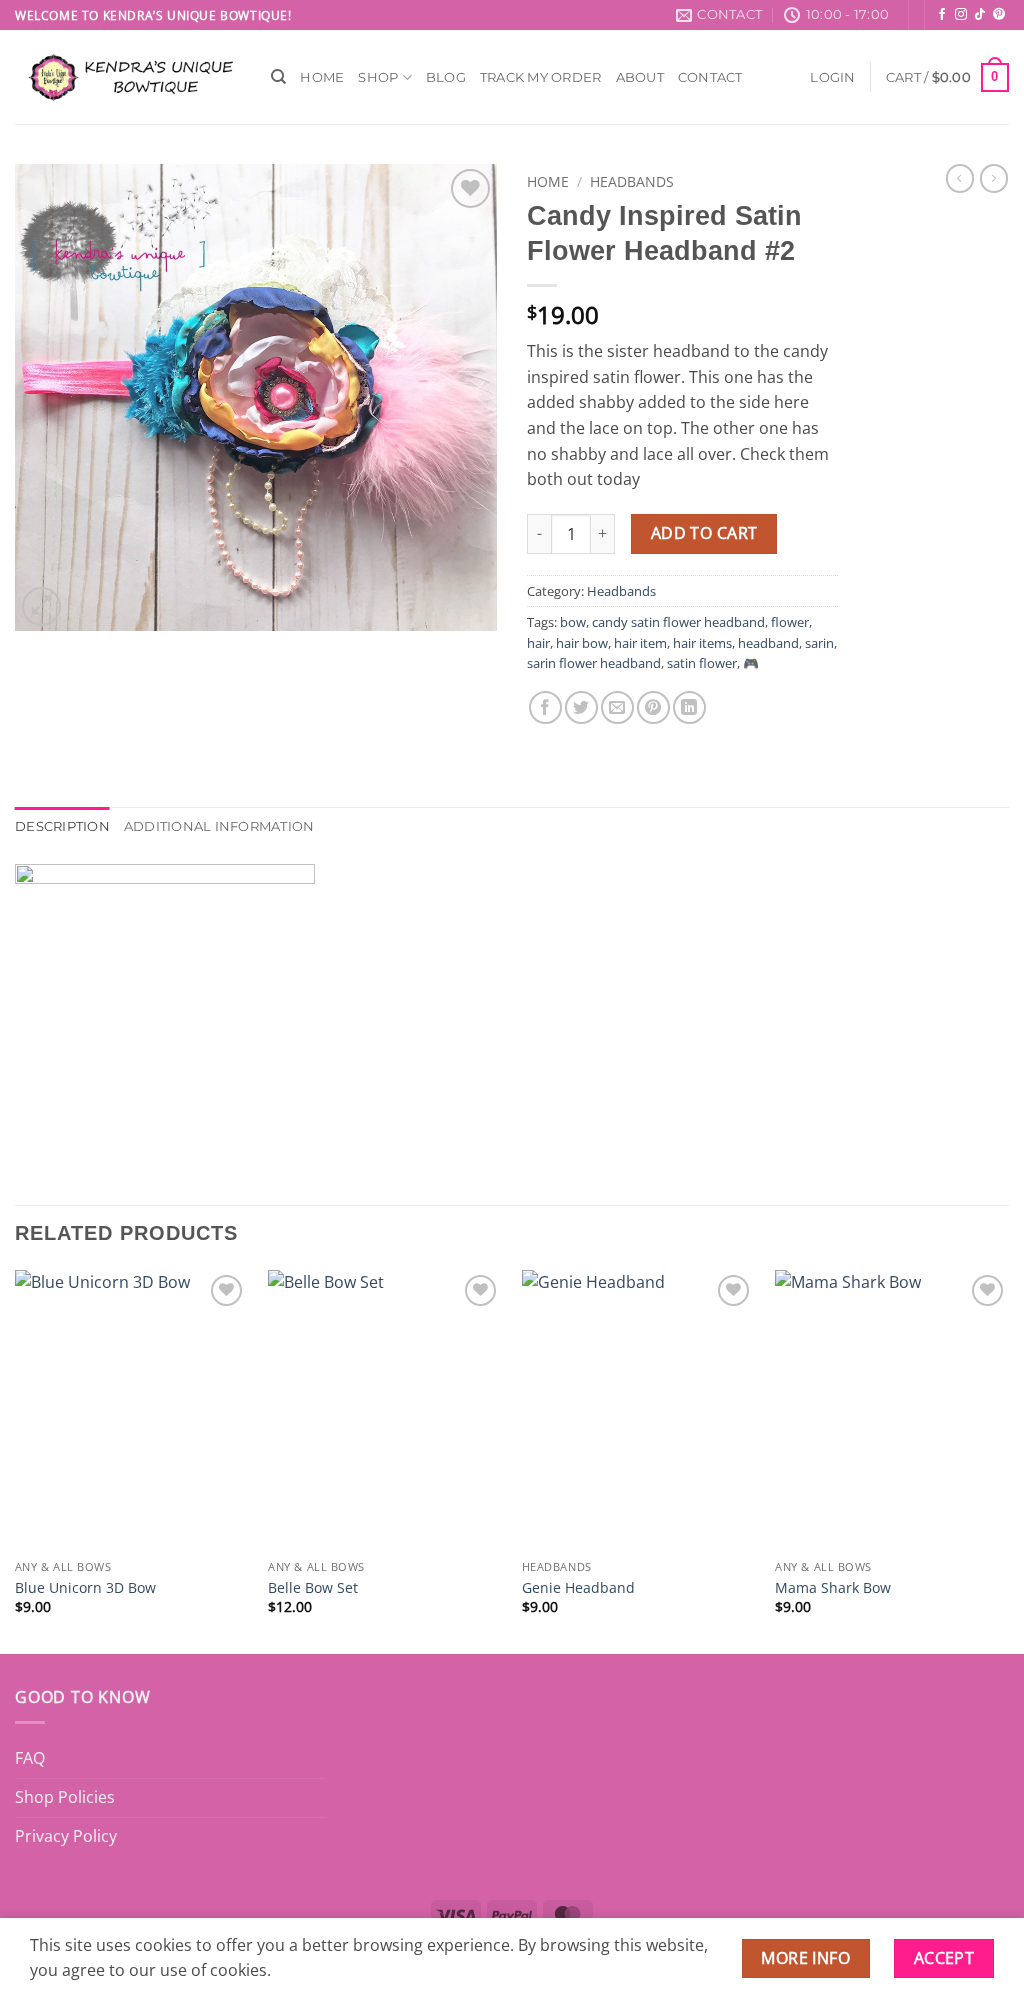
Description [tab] (62, 826)
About (640, 77)
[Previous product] (994, 178)
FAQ (30, 1758)
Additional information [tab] (219, 826)
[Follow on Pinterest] (999, 15)
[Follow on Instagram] (961, 15)
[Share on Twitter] (581, 707)
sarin (819, 643)
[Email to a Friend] (617, 707)
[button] (832, 77)
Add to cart (704, 533)
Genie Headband (578, 1588)
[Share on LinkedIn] (689, 707)
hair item (640, 643)
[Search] (278, 77)
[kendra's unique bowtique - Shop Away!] (128, 77)
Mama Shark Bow (833, 1588)
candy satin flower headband (678, 622)
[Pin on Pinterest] (653, 707)
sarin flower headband (594, 663)
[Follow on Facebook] (942, 15)
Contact (710, 77)
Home (322, 77)
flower (790, 622)
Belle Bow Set (313, 1588)
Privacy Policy (66, 1836)
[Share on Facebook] (545, 707)
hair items (702, 643)
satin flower (702, 663)
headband (768, 643)
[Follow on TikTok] (980, 15)
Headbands (632, 181)
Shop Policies (65, 1797)
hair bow (582, 643)
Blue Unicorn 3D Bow (85, 1588)
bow (573, 622)
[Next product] (960, 178)
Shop (378, 77)
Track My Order (541, 77)
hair (538, 643)
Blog (446, 77)
